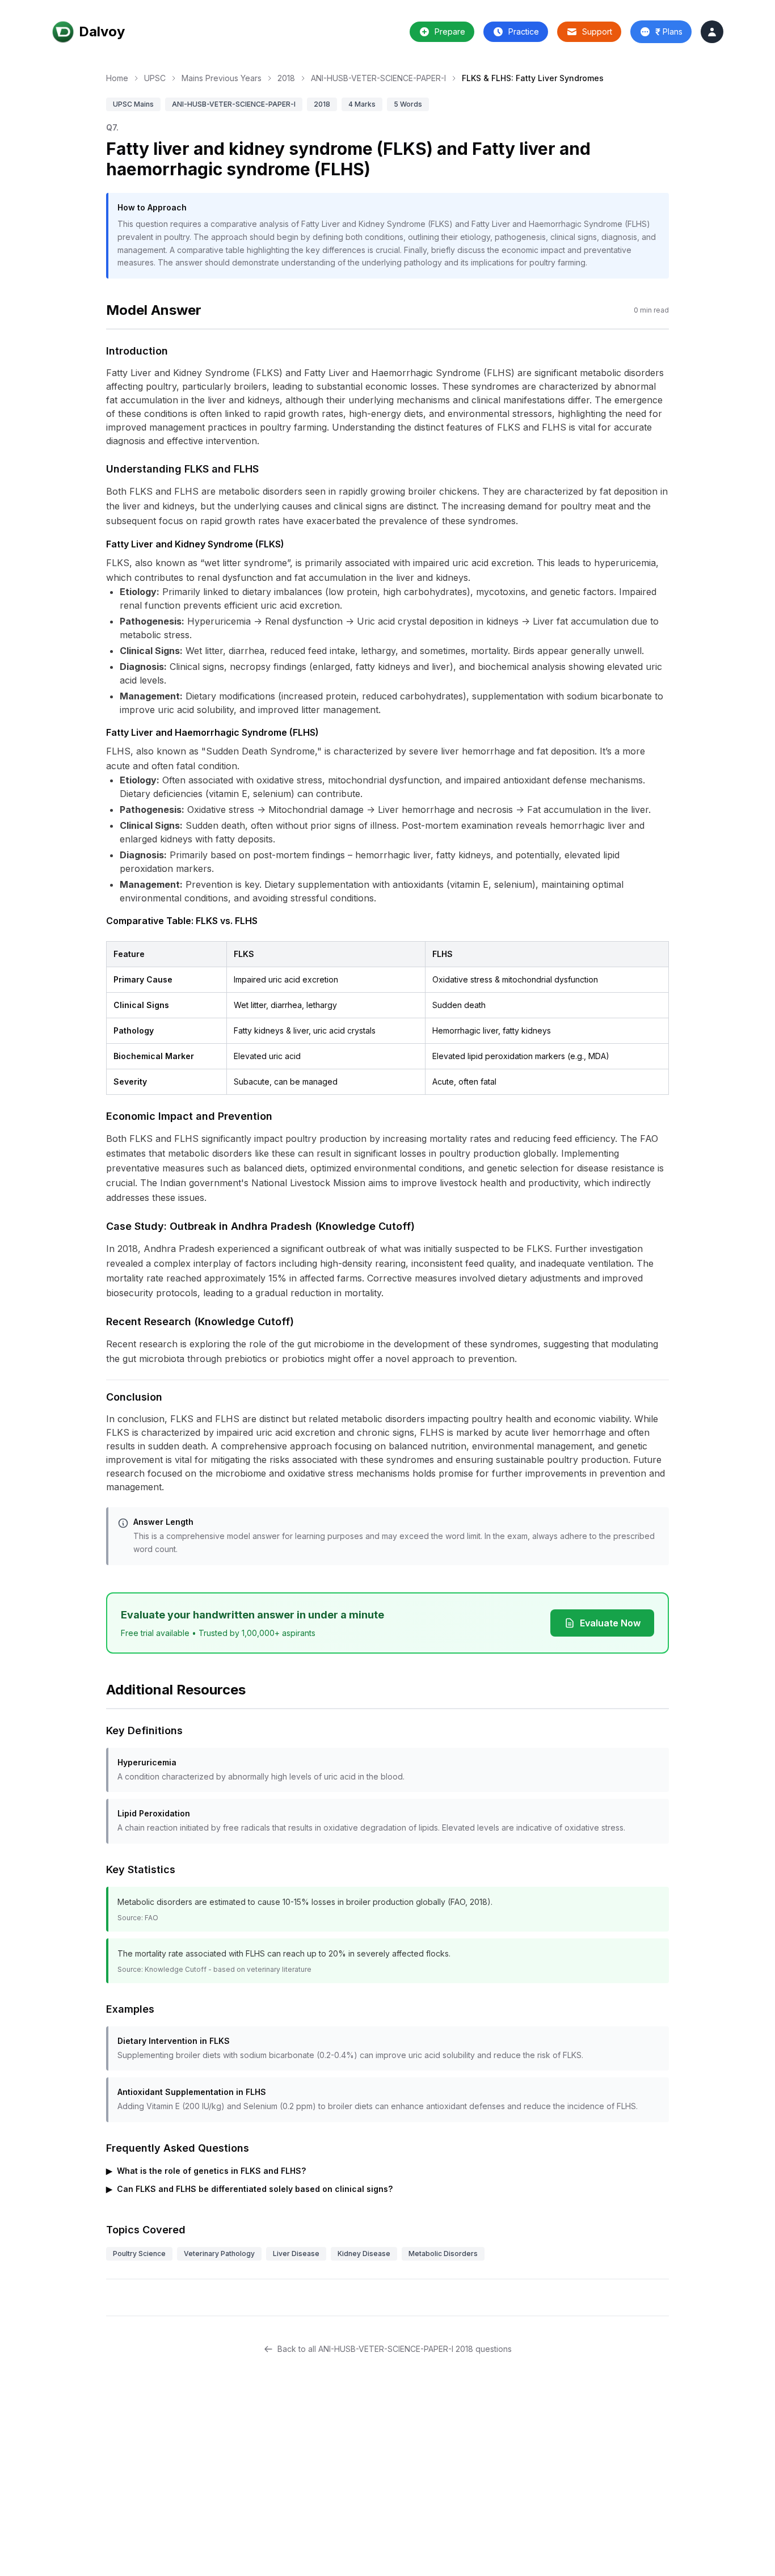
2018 (286, 78)
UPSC (155, 78)
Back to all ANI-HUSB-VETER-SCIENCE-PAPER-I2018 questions (395, 2349)
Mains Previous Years (222, 78)
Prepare (450, 31)
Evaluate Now (610, 1623)
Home (117, 78)
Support (597, 31)
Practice (524, 31)
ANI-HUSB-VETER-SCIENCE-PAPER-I (378, 78)
